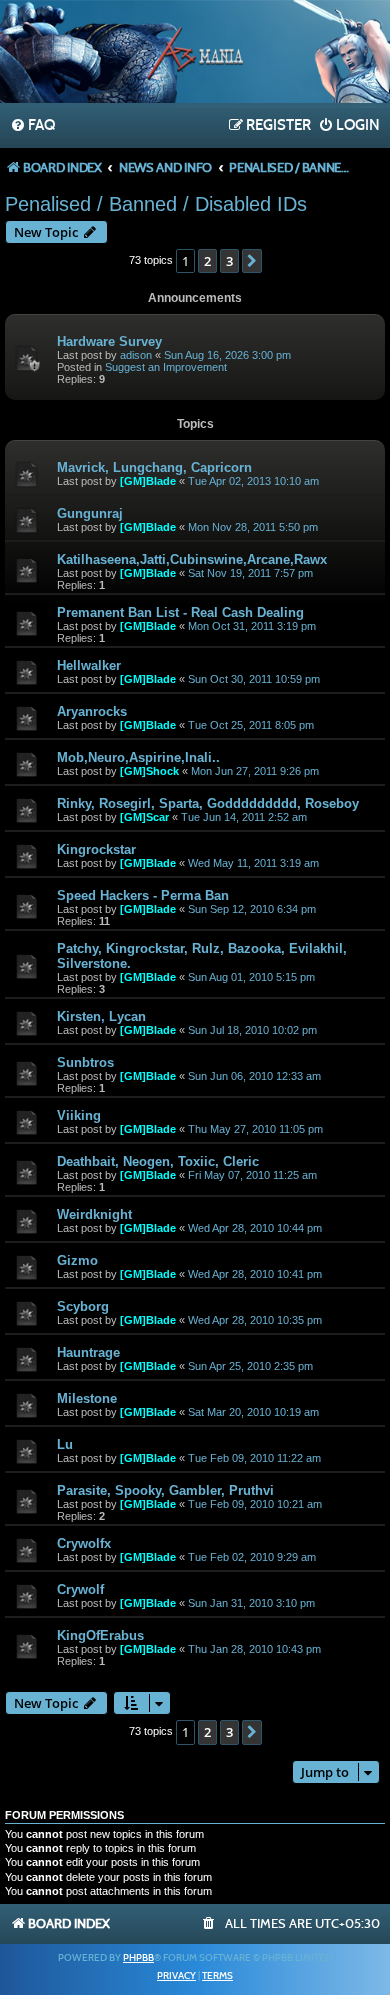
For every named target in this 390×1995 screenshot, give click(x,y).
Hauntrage (88, 1352)
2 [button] (207, 261)
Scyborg (83, 1306)
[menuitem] (32, 126)
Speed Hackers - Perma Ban (143, 895)
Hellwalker (89, 665)
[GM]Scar (144, 817)
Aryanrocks (92, 711)
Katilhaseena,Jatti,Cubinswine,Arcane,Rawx (192, 559)
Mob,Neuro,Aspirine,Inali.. (138, 757)
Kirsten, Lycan (101, 1016)
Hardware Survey (109, 341)
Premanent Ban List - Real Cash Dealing (180, 612)
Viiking (79, 1115)
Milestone (87, 1398)
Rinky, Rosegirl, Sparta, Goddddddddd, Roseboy (208, 803)
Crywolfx (84, 1543)
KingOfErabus (100, 1635)
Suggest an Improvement (166, 367)
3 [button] (229, 261)
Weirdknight (94, 1214)
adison (136, 355)
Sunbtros (85, 1062)
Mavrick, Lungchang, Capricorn (154, 467)
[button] (252, 261)
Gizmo (77, 1260)
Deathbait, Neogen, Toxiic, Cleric (158, 1161)
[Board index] (195, 54)
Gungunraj (90, 513)
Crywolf (80, 1589)
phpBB (138, 1958)
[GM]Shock (149, 771)
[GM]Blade (148, 481)
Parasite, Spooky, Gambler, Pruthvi (165, 1490)
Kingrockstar (96, 849)
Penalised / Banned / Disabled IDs (156, 204)
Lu (65, 1444)
